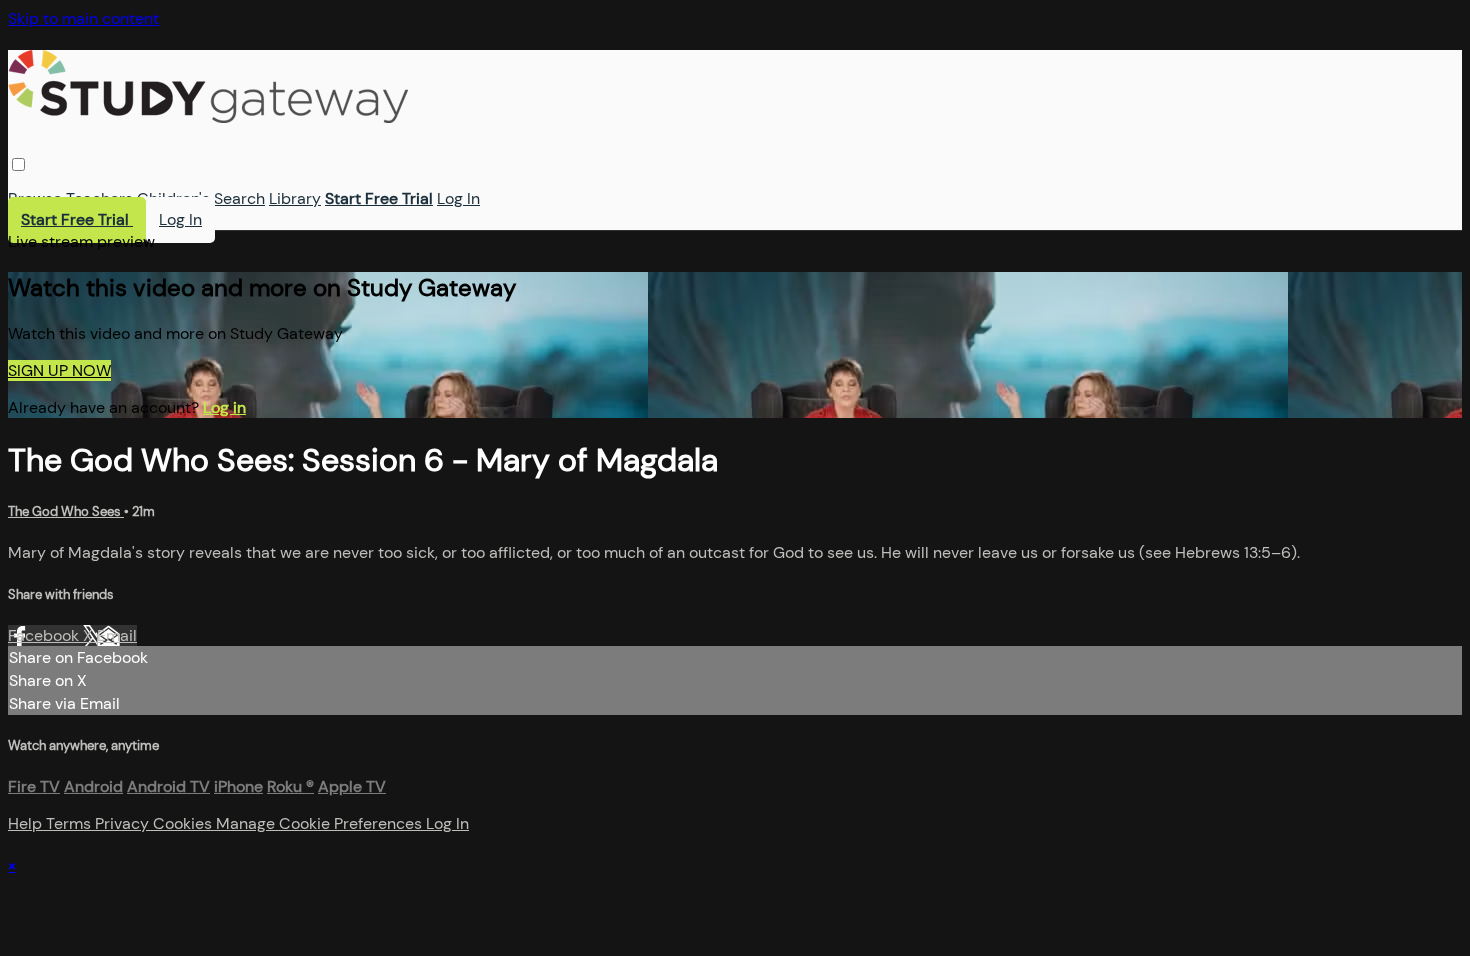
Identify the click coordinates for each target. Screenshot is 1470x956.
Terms (70, 823)
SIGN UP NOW (59, 370)
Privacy (124, 823)
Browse (35, 198)
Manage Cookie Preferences (321, 823)
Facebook (45, 635)
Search (239, 198)
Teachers (99, 198)
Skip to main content (83, 18)
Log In (458, 198)
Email (117, 635)
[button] (18, 164)
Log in (224, 407)
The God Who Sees (66, 511)
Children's (173, 198)
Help (27, 823)
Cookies (184, 823)
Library (295, 198)
